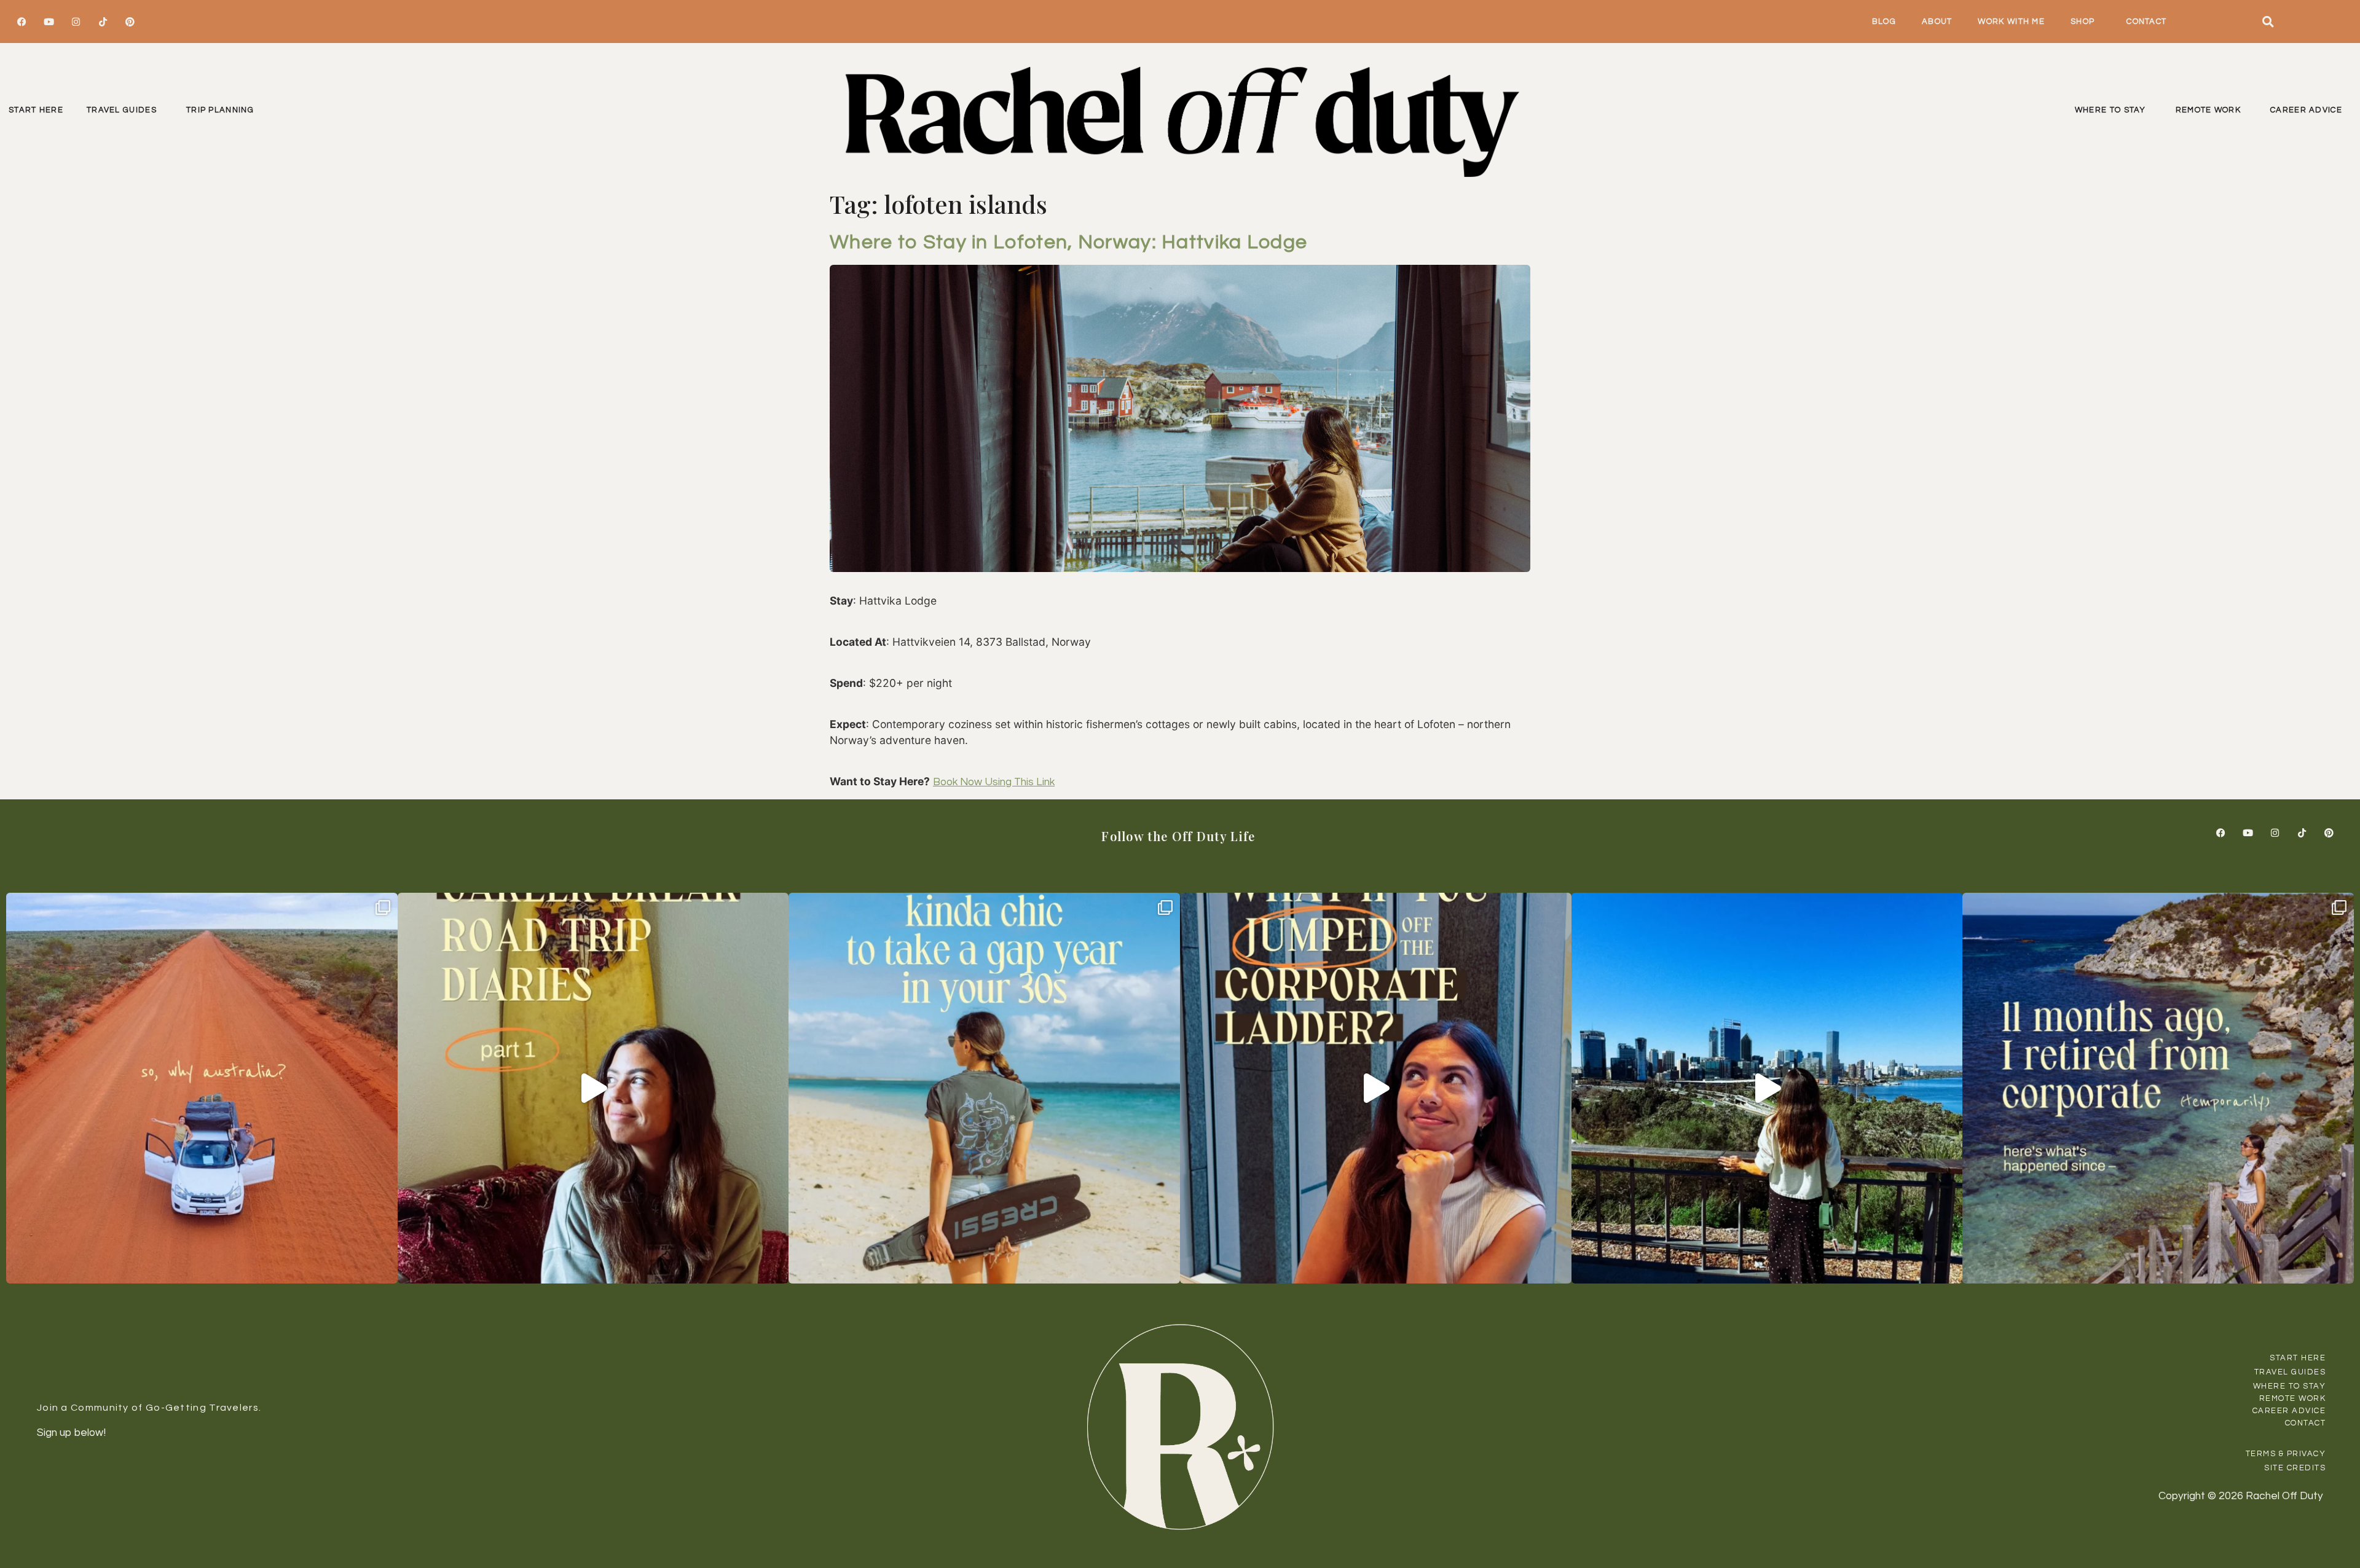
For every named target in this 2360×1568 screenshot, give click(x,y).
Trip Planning (220, 110)
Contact (2146, 22)
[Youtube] (49, 22)
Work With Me (2011, 22)
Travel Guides (122, 110)
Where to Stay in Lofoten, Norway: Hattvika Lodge (1068, 242)
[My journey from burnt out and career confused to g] (2158, 1088)
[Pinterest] (130, 22)
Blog (1884, 22)
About (1937, 22)
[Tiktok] (103, 22)
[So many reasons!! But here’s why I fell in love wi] (202, 1088)
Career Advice (2306, 110)
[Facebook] (22, 22)
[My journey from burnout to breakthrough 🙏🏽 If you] (1767, 1088)
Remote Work (2208, 110)
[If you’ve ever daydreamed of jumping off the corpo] (1376, 1088)
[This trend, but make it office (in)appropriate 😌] (984, 1088)
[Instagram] (76, 22)
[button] (2268, 22)
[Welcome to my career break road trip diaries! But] (593, 1088)
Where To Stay (2110, 110)
